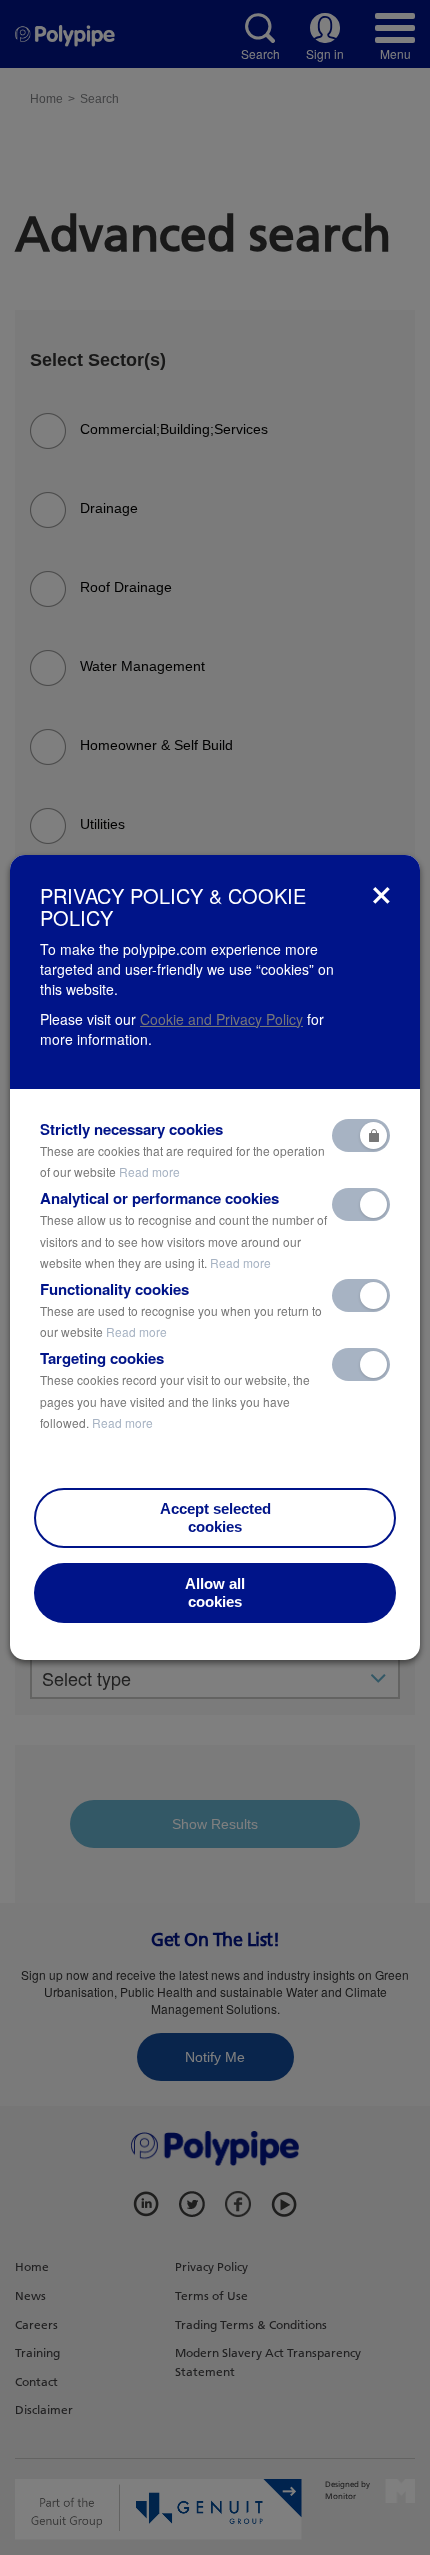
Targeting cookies (175, 1389)
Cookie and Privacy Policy (221, 1019)
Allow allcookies (215, 1592)
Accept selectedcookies (215, 1517)
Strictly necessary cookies (182, 1150)
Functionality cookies (181, 1310)
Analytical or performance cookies (183, 1229)
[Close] (381, 895)
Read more (149, 1171)
